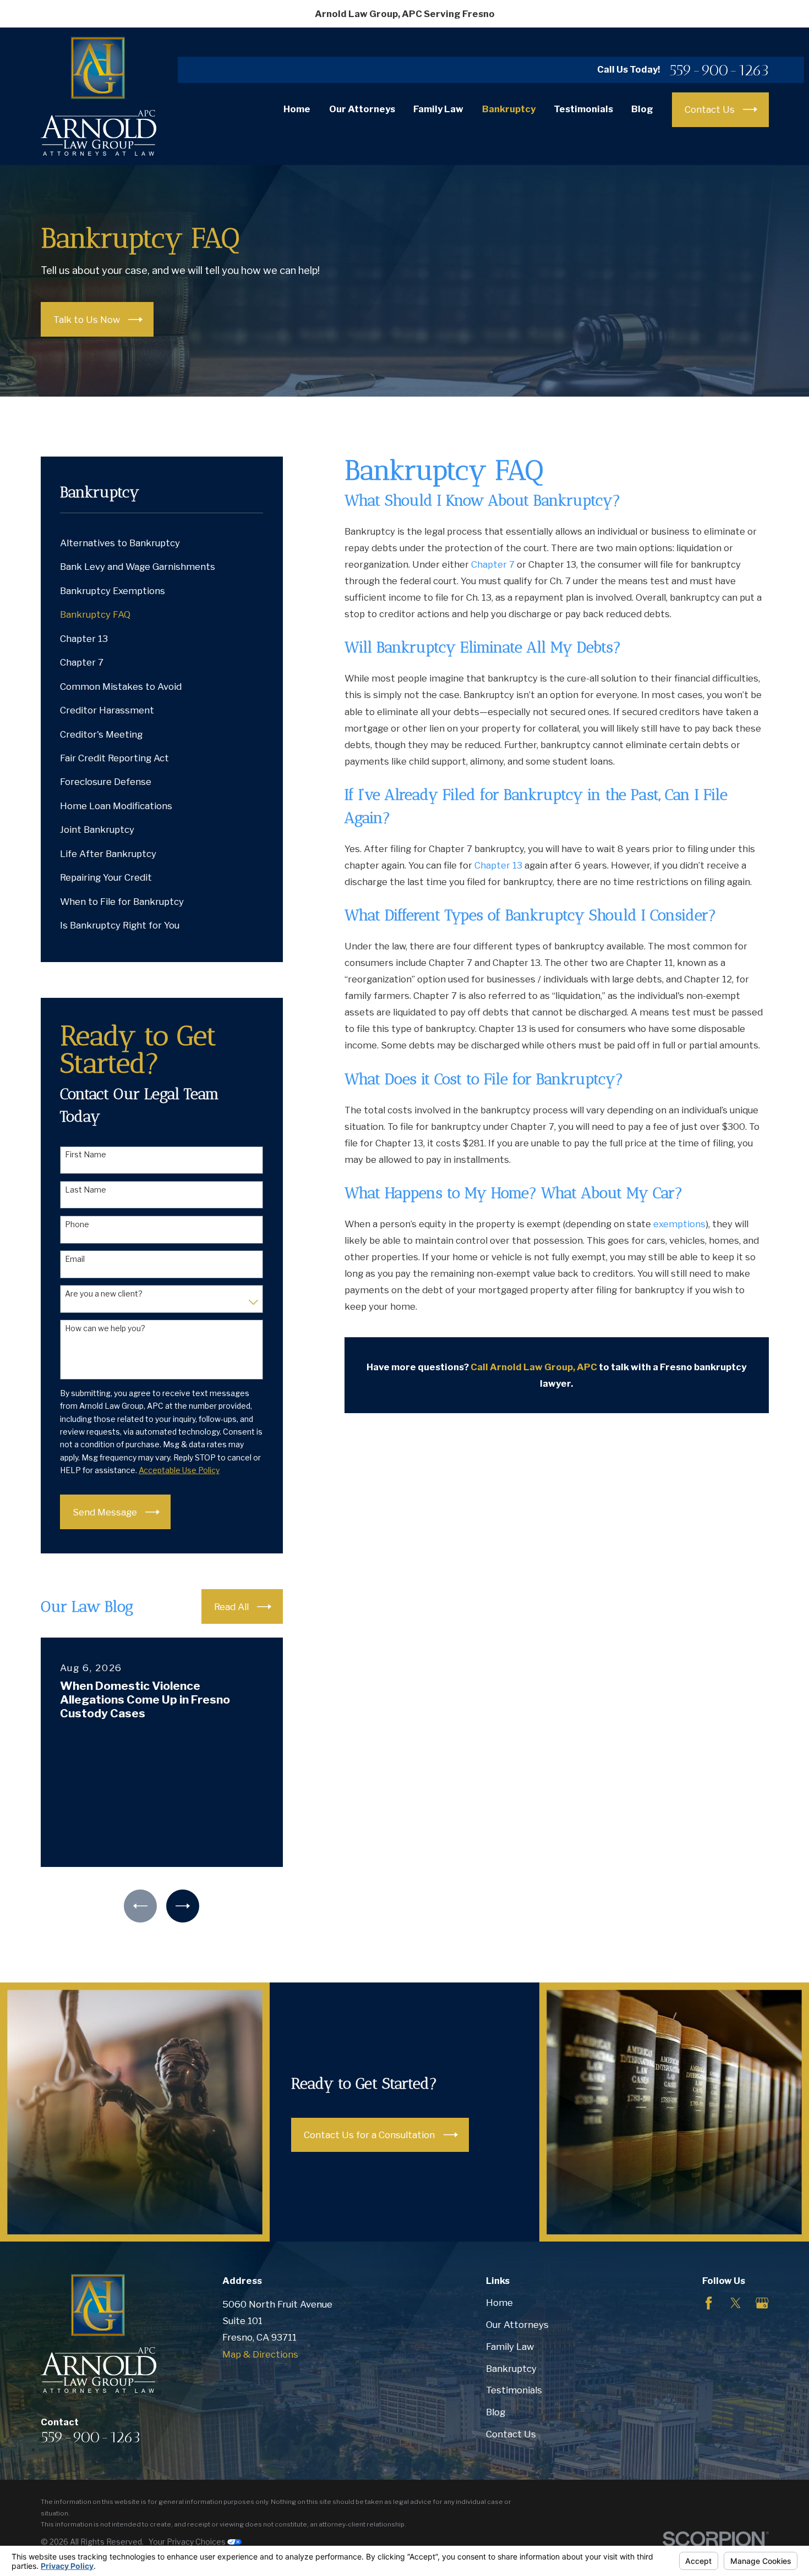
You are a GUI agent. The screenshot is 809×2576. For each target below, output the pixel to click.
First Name (86, 1155)
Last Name (86, 1190)
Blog (496, 2412)
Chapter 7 (493, 564)
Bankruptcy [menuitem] (509, 109)
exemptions (679, 1224)
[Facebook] (709, 2303)
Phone (77, 1224)
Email (75, 1259)
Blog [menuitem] (642, 109)
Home (499, 2303)
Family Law (510, 2347)
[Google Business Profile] (762, 2303)
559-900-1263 (719, 70)
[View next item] (183, 1906)
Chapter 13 (498, 865)
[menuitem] (162, 543)
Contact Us (511, 2434)
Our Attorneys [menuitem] (362, 109)
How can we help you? (105, 1328)
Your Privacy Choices (188, 2542)
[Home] (99, 96)
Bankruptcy (511, 2369)
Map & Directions (260, 2354)
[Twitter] (736, 2303)
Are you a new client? (104, 1294)
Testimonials (514, 2390)
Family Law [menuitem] (438, 109)
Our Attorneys (517, 2325)
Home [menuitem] (297, 109)
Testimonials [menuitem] (583, 109)
